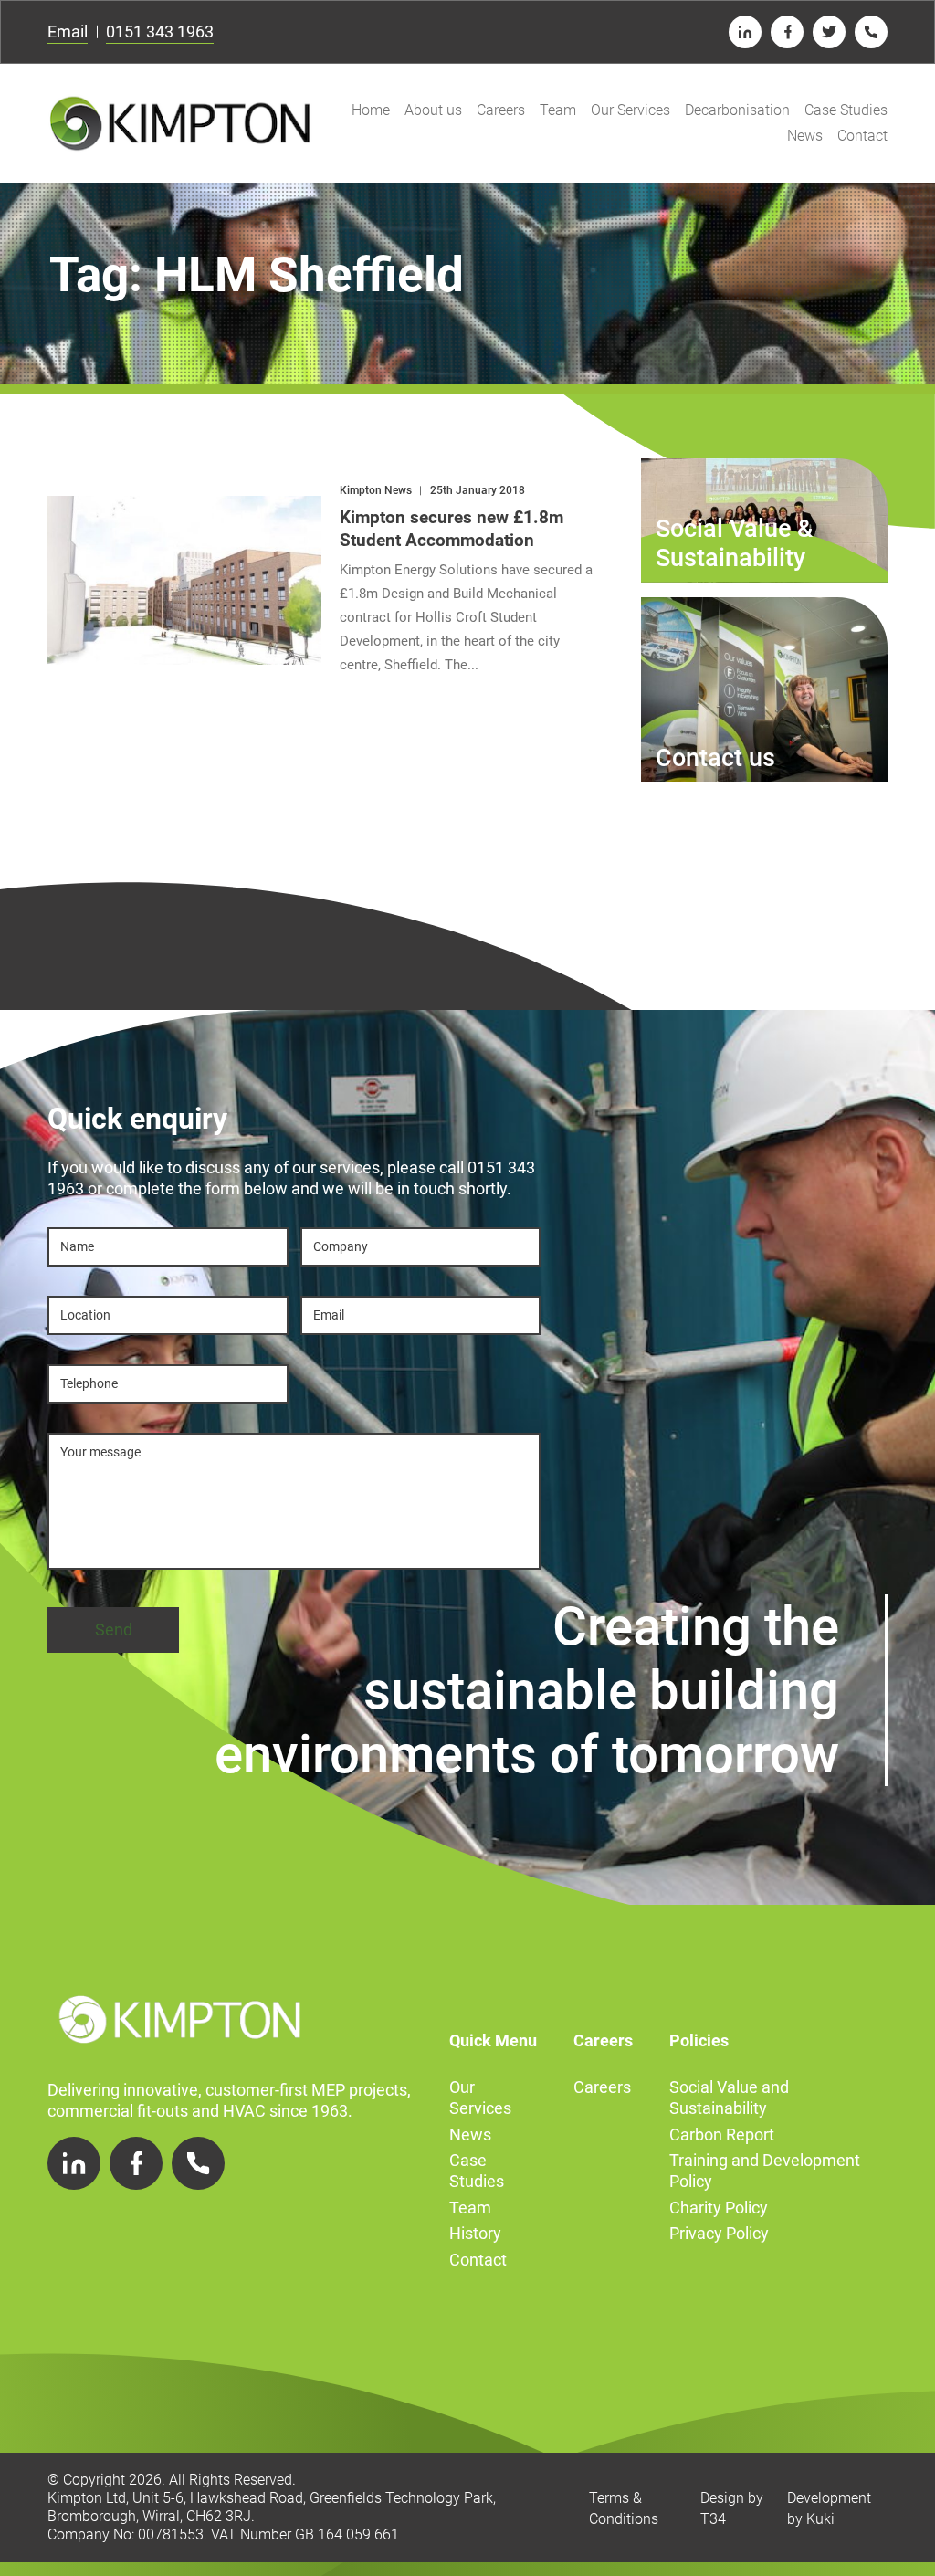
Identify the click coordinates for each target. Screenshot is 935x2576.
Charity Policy (719, 2208)
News (805, 136)
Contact (862, 136)
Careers (501, 110)
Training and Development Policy (765, 2171)
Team (558, 110)
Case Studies (846, 110)
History (475, 2233)
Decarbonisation (737, 110)
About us (433, 110)
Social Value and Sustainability (729, 2098)
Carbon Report (722, 2134)
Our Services (630, 110)
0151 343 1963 (160, 32)
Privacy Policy (719, 2233)
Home (371, 110)
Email (68, 32)
